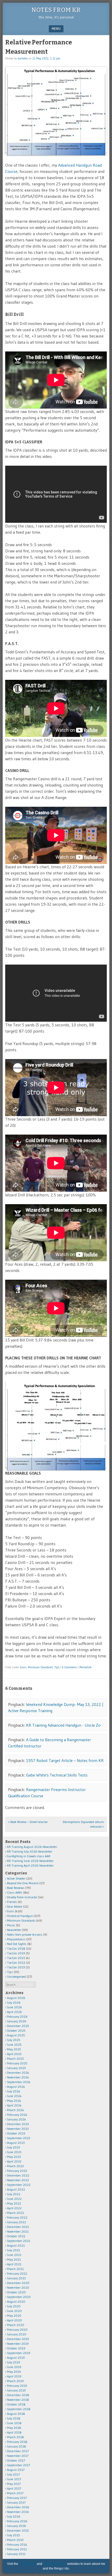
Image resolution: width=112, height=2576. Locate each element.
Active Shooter (16, 1878)
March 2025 (15, 2059)
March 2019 (15, 2381)
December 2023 (18, 2124)
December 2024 (18, 2073)
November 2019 (18, 2344)
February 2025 (17, 2063)
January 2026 (17, 2021)
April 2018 (14, 2432)
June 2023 (14, 2152)
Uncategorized (16, 1977)
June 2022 (14, 2199)
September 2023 (19, 2138)
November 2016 (18, 2512)
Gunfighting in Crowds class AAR (29, 1856)
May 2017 (14, 2484)
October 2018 (16, 2404)
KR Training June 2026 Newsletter (30, 1861)
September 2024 (19, 2082)
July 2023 (14, 2147)
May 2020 (14, 2316)
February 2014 (17, 2544)
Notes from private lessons (25, 1934)
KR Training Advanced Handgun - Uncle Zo (63, 1725)
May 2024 (14, 2101)
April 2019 (14, 2376)
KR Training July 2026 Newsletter (30, 1851)
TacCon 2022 (16, 1962)
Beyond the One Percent (23, 1883)
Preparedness (16, 1939)
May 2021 (14, 2259)
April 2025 (14, 2054)
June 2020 (14, 2311)
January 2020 (17, 2334)
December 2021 (18, 2227)
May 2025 (14, 2049)
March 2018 (15, 2437)
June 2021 (14, 2255)
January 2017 (16, 2502)
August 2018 (16, 2414)
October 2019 (16, 2348)
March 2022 (15, 2213)
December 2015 (18, 2530)
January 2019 (16, 2390)
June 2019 (14, 2367)
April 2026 (14, 2012)
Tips (57, 1667)
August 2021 (16, 2245)
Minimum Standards (40, 1667)
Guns (23, 1667)
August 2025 (16, 2035)
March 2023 (15, 2166)
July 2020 (14, 2306)
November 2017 (18, 2456)
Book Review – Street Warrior (28, 1822)
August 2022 (16, 2189)
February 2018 (17, 2442)
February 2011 (17, 2549)
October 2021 (16, 2236)
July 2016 (14, 2516)
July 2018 (14, 2418)
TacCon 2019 (16, 1953)
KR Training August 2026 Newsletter (32, 1847)
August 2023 (16, 2143)
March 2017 (15, 2493)
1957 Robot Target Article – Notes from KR (65, 1760)
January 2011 (16, 2554)
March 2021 (15, 2269)
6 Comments (69, 1667)
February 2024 (17, 2115)
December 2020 (18, 2283)
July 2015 (14, 2535)
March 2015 (15, 2540)
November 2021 (18, 2231)
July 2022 (14, 2194)
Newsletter (14, 1930)
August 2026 (16, 1998)
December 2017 (18, 2451)
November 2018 (18, 2400)
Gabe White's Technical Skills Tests (57, 1775)
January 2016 (17, 2526)
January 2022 (17, 2222)
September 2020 (19, 2297)
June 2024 (14, 2096)
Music (11, 1925)
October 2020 (16, 2292)
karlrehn (23, 58)
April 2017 (14, 2488)
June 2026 (14, 2007)
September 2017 (18, 2465)
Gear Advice (15, 1906)
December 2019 (18, 2339)
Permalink (86, 1667)
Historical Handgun (20, 1916)
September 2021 (19, 2241)
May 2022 (14, 2203)
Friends (12, 1902)
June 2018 (14, 2423)
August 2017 (16, 2470)
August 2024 (16, 2087)
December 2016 (18, 2507)
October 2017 (16, 2460)
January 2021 (16, 2278)
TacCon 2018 (16, 1948)
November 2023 (18, 2129)
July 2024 (14, 2091)
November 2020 (18, 2287)
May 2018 (14, 2428)
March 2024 (15, 2110)
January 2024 (17, 2119)
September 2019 (19, 2353)
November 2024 (18, 2077)
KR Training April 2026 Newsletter (30, 1865)
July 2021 (14, 2250)
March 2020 (16, 2325)
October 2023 (16, 2133)
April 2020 (14, 2320)
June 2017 (14, 2479)
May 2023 (14, 2157)
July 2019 (14, 2362)
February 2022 (17, 2217)
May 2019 (14, 2372)
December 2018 (18, 2395)
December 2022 (18, 2175)
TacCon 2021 (16, 1958)
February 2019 (17, 2386)
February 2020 (17, 2330)
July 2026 (14, 2002)
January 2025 (17, 2068)
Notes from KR (56, 10)
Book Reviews (16, 1888)
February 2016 (17, 2521)
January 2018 (17, 2446)
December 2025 (18, 2026)
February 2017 (17, 2498)
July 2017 (13, 2474)
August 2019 (16, 2358)
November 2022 (18, 2180)
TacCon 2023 (16, 1967)
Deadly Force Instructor (22, 1897)
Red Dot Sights (17, 1944)
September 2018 (19, 2409)
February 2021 (17, 2273)
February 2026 (17, 2016)
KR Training (27, 2564)
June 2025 (14, 2045)
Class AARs (15, 1892)
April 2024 (14, 2105)
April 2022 (14, 2208)
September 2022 (19, 2185)
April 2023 (14, 2161)
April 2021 (14, 2264)
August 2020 (16, 2302)
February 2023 (17, 2171)
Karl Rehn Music (55, 2564)
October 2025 (16, 2031)
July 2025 (14, 2040)
